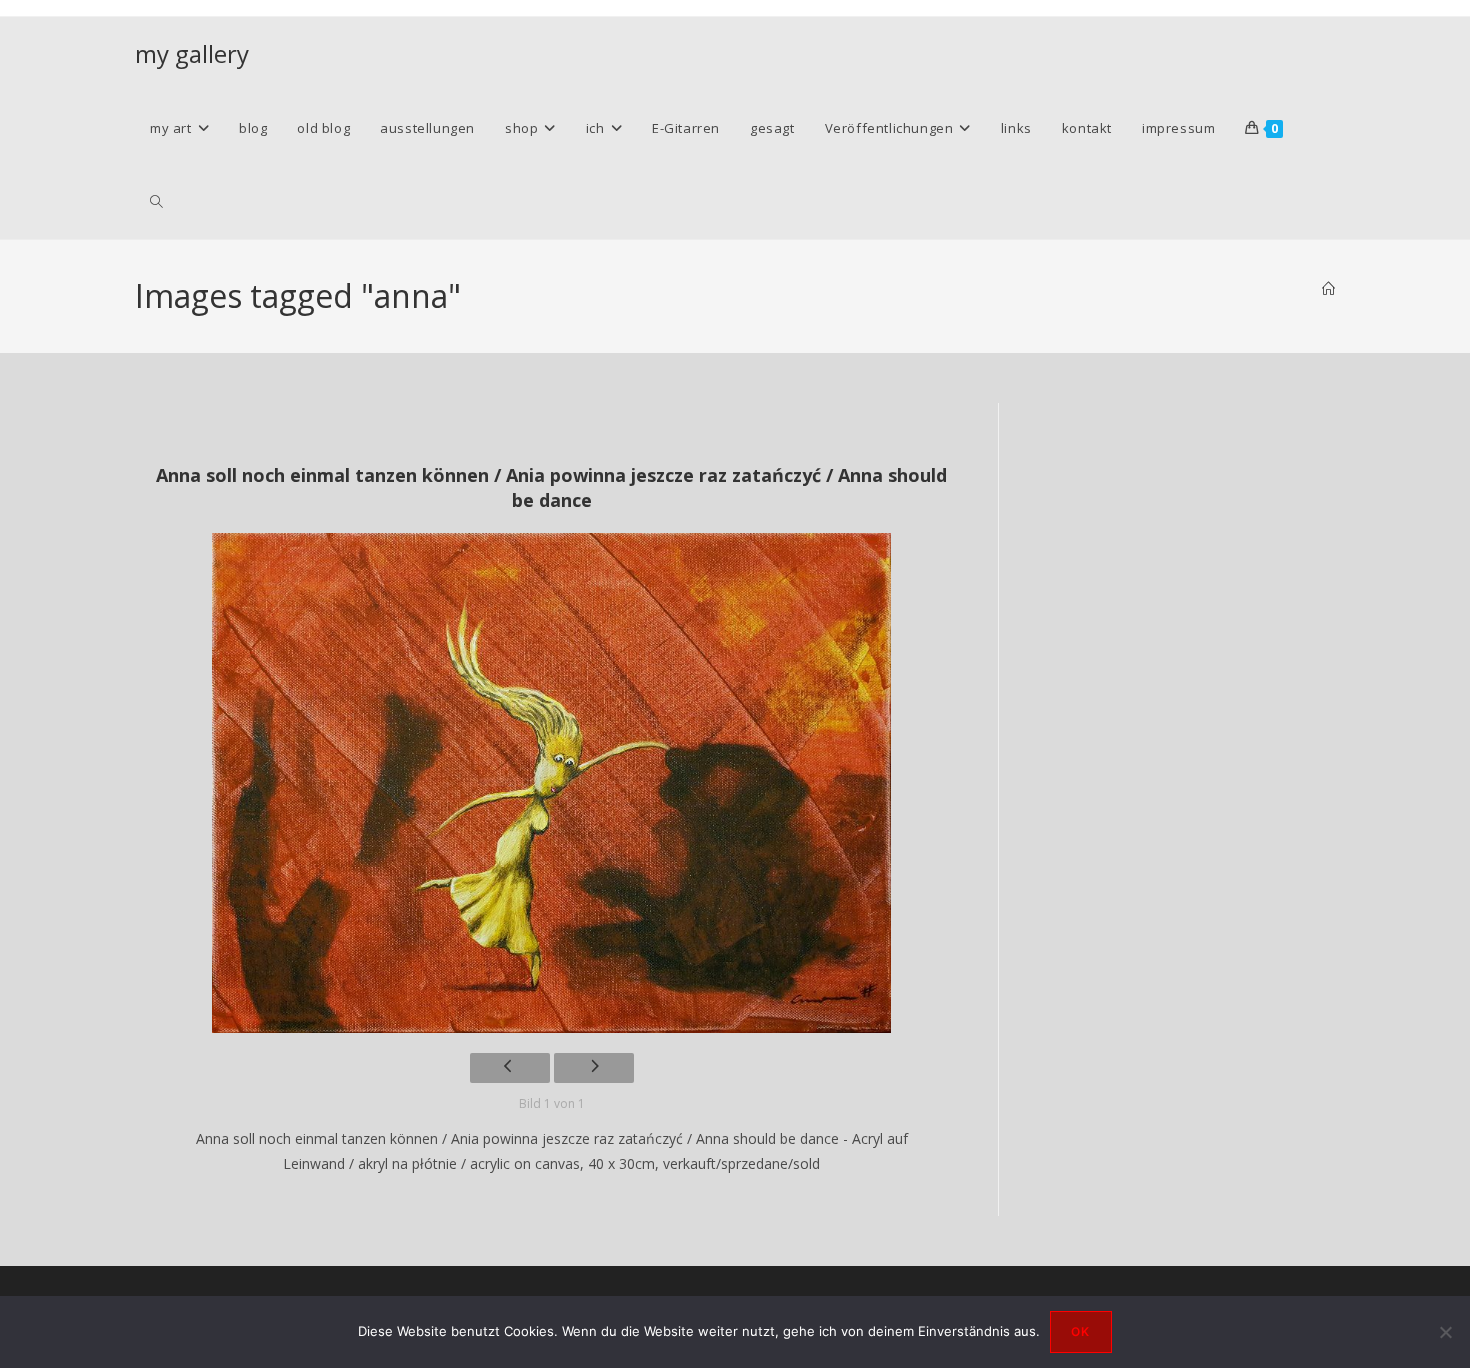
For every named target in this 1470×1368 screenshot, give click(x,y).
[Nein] (1445, 1332)
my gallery (192, 53)
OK (1080, 1331)
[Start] (1328, 289)
